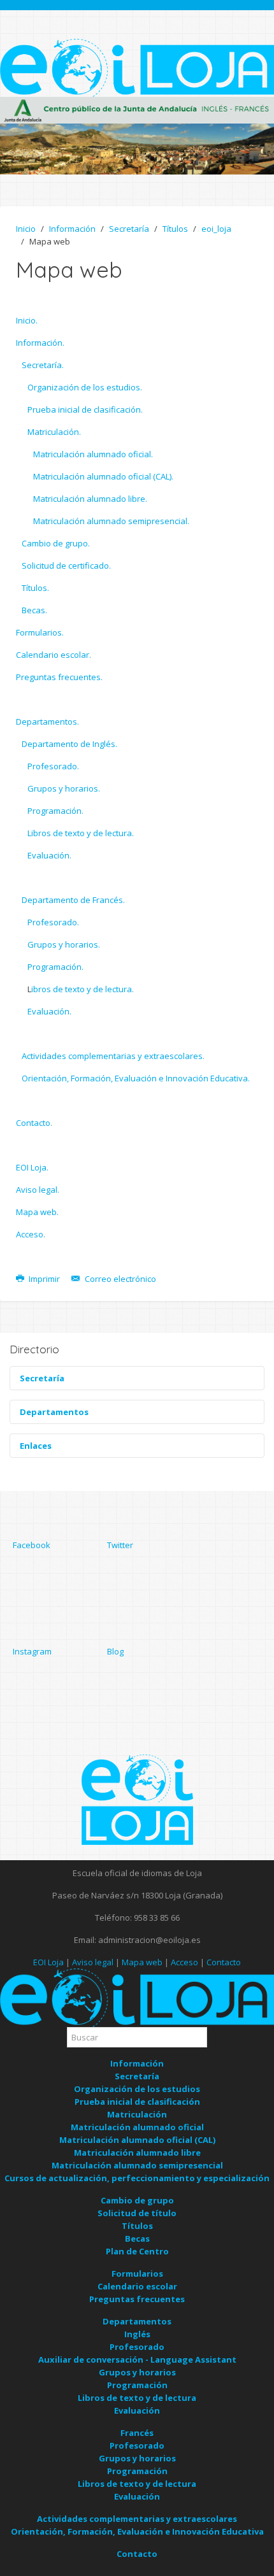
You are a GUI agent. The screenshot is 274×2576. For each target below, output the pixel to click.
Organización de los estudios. (85, 387)
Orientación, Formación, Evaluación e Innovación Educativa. (136, 1078)
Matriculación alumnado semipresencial (137, 2165)
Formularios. (40, 632)
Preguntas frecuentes (137, 2299)
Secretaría (129, 229)
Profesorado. (53, 766)
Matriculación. (54, 432)
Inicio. (27, 320)
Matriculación (137, 2114)
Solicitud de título (137, 2213)
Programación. (55, 811)
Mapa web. (37, 1212)
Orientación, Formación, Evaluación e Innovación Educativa (137, 2531)
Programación (137, 2385)
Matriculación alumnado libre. (90, 499)
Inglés (137, 2334)
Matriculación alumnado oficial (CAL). (103, 476)
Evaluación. (49, 855)
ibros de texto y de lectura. (83, 989)
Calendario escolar (137, 2286)
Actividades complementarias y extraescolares (137, 2519)
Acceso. (31, 1234)
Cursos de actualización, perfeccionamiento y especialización (137, 2178)
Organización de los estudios (137, 2089)
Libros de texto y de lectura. (81, 833)
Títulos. (35, 588)
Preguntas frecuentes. (59, 677)
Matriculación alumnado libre (137, 2153)
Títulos (175, 229)
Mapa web (142, 1962)
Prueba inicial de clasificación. (85, 409)
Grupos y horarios (137, 2372)
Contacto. (34, 1123)
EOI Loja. (32, 1167)
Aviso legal (93, 1962)
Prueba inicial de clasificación (137, 2102)
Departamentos (137, 2321)
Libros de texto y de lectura (137, 2398)
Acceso (184, 1962)
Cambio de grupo (137, 2200)
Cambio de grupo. (56, 543)
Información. (40, 343)
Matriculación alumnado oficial (137, 2127)
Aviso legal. (38, 1190)
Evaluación (137, 2410)
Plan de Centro (137, 2251)
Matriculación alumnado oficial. (93, 454)
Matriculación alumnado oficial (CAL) (137, 2140)
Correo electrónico (119, 1279)
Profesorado (137, 2347)
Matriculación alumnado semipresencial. (111, 521)
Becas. (34, 610)
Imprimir (44, 1279)
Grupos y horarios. (64, 788)
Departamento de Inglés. (69, 744)
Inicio (26, 229)
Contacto (224, 1962)
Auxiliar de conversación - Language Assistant (137, 2359)
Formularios (137, 2274)
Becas (137, 2238)
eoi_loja (216, 229)
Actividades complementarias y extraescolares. (113, 1056)
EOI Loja (48, 1962)
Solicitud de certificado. (66, 566)
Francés (137, 2433)
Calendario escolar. (54, 655)
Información (72, 229)
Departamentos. (47, 722)
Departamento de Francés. (73, 900)
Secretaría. (43, 365)
